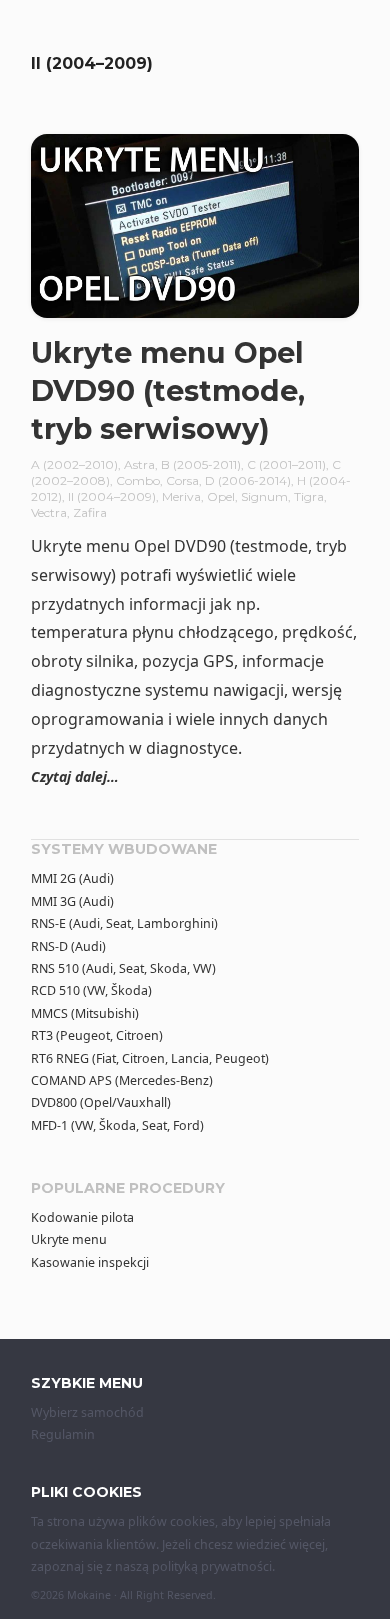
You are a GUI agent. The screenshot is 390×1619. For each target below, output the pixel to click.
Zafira (90, 512)
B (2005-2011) (201, 464)
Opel (221, 496)
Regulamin (63, 1434)
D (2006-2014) (248, 480)
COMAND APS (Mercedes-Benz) (122, 1080)
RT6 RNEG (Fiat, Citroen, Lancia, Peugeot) (150, 1058)
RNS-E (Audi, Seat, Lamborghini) (124, 923)
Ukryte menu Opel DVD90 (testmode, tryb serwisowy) (168, 390)
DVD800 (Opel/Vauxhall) (101, 1102)
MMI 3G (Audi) (72, 901)
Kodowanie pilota (82, 1217)
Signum (264, 496)
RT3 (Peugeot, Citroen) (97, 1035)
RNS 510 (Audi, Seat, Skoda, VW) (123, 968)
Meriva (181, 496)
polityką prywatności (212, 1566)
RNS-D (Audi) (68, 946)
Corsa (182, 480)
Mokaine (89, 1595)
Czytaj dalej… (75, 776)
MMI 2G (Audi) (72, 878)
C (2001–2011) (286, 464)
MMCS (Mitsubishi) (85, 1013)
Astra (139, 464)
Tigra (309, 496)
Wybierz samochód (87, 1412)
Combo (138, 480)
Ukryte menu (69, 1239)
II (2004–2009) (112, 496)
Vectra (49, 512)
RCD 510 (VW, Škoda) (91, 990)
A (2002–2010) (74, 464)
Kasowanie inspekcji (90, 1262)
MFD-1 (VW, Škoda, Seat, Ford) (117, 1125)
